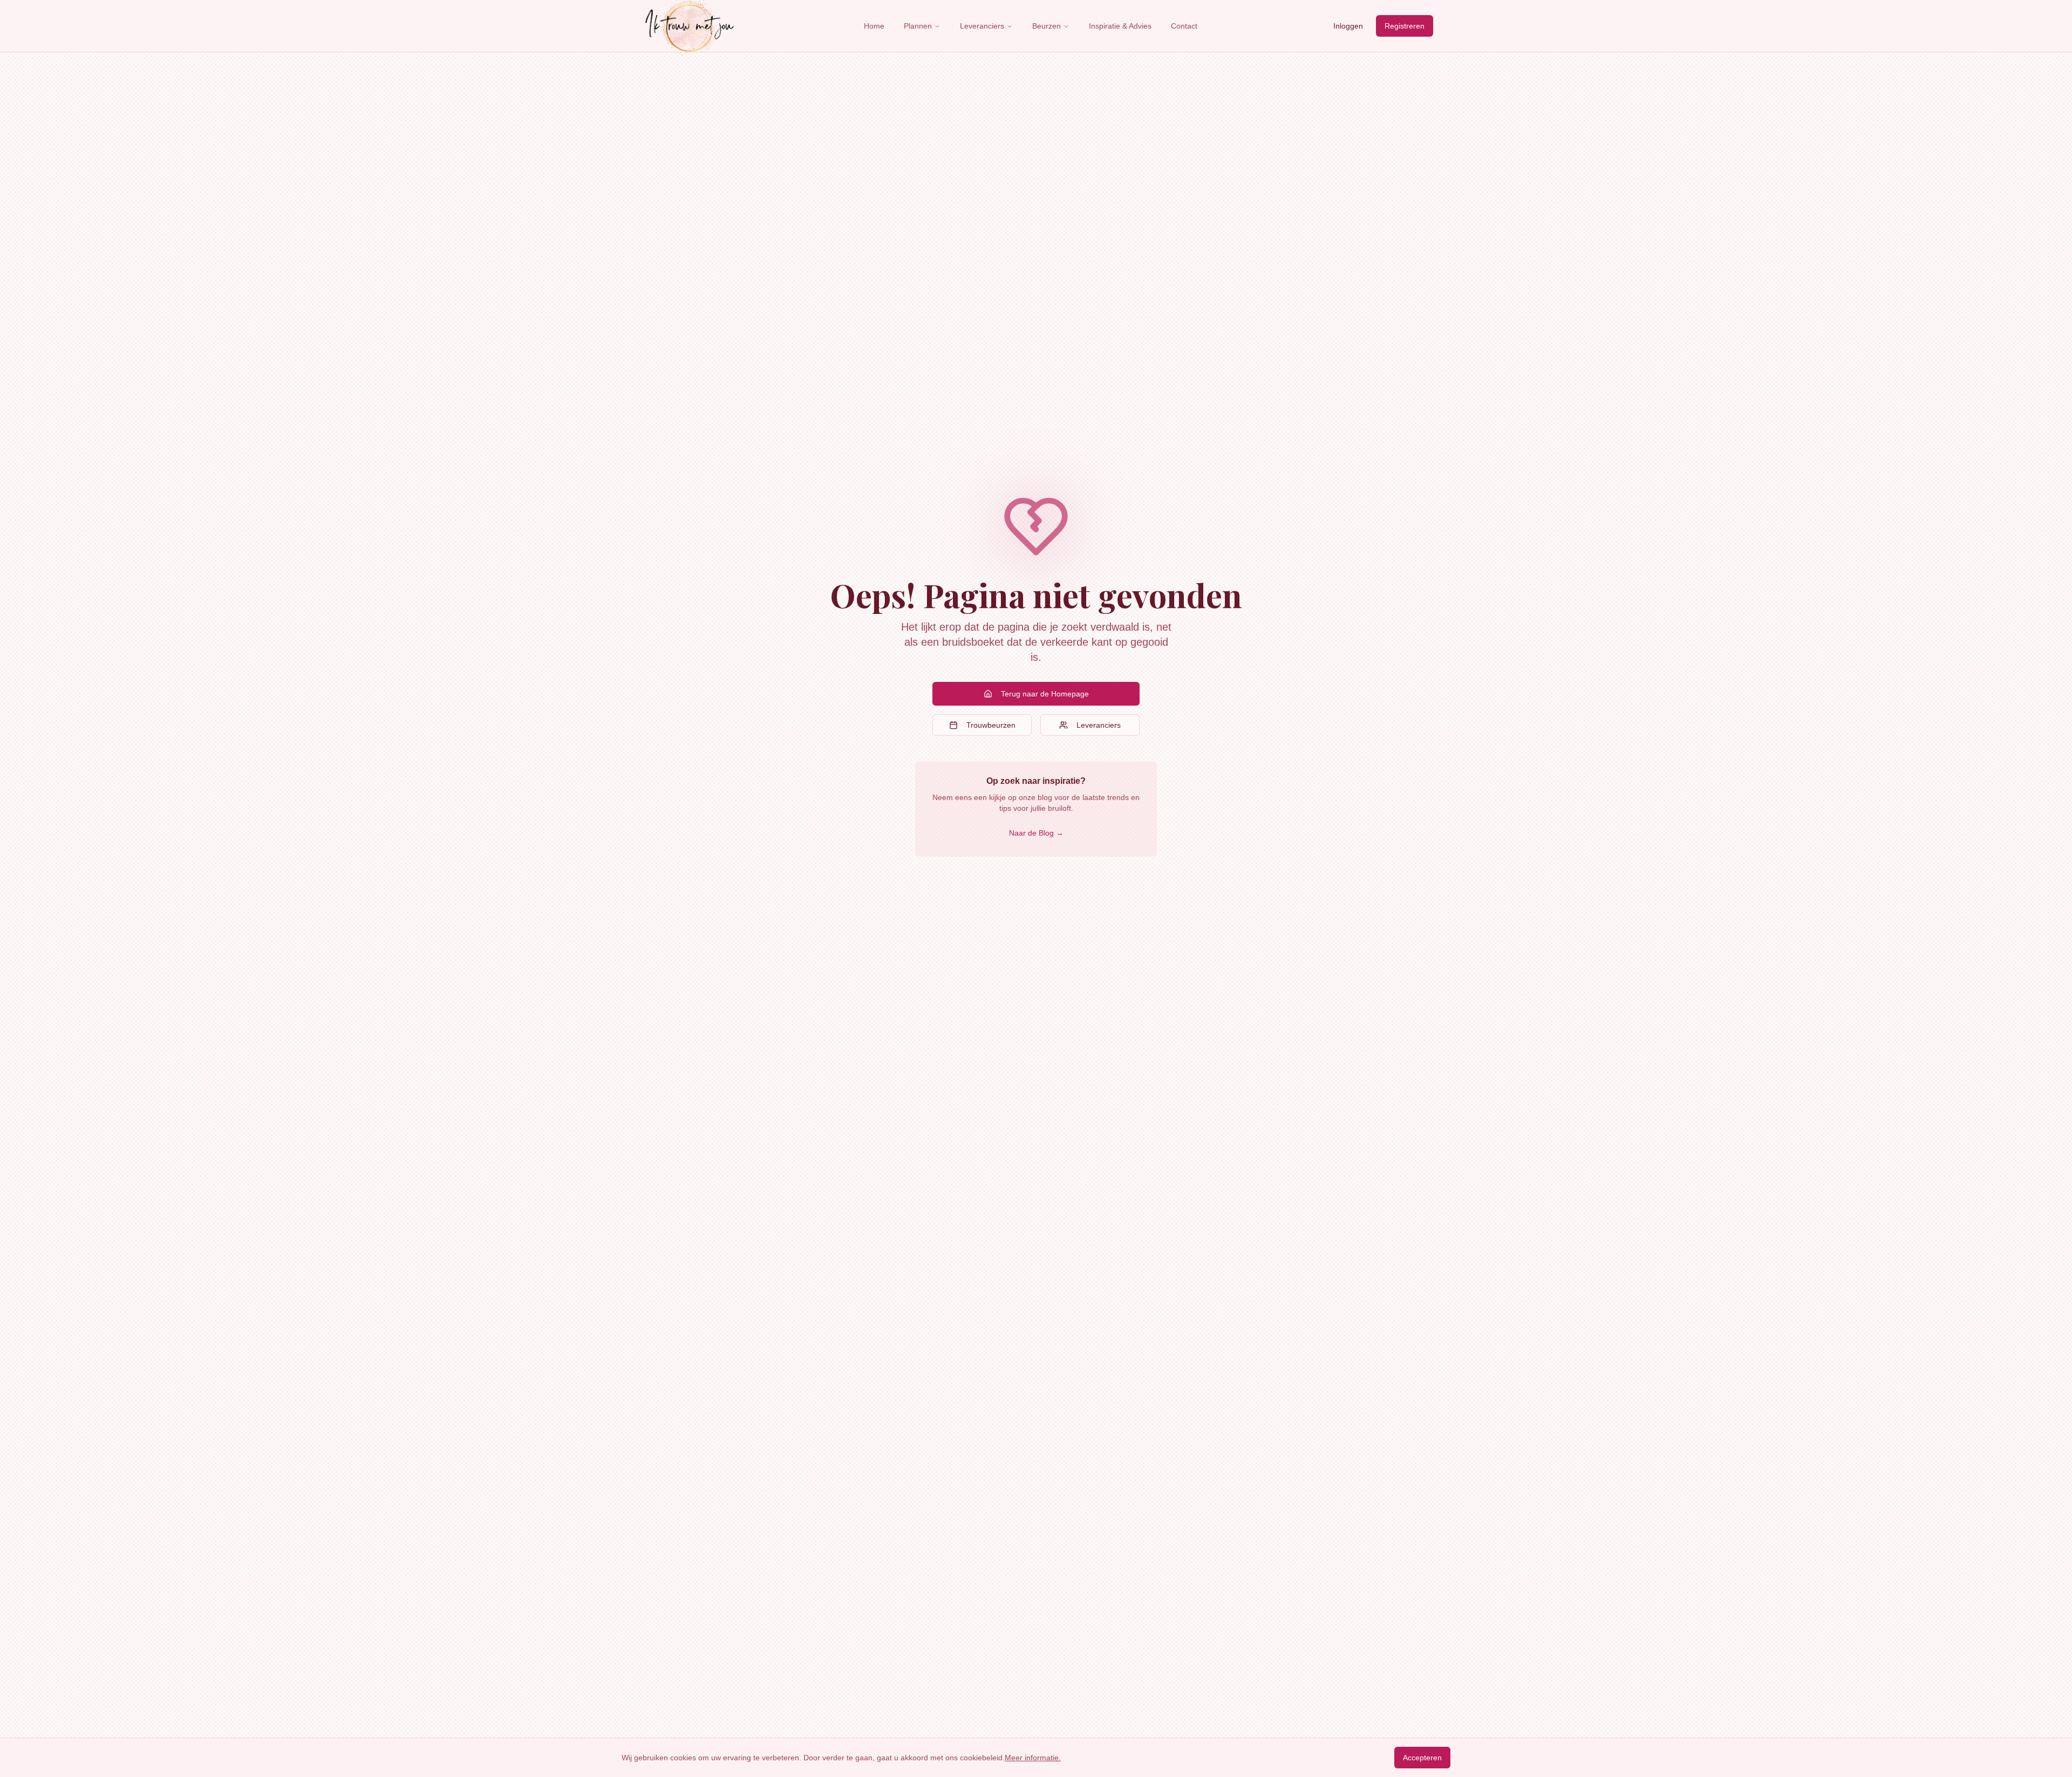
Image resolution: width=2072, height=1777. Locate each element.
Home (874, 26)
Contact (1184, 26)
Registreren (1405, 26)
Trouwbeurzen (991, 725)
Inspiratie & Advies (1120, 26)
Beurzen (1047, 26)
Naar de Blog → (1036, 833)
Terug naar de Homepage (1045, 694)
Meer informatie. (1033, 1758)
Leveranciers (982, 26)
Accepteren (1422, 1758)
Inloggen (1348, 26)
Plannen (918, 26)
